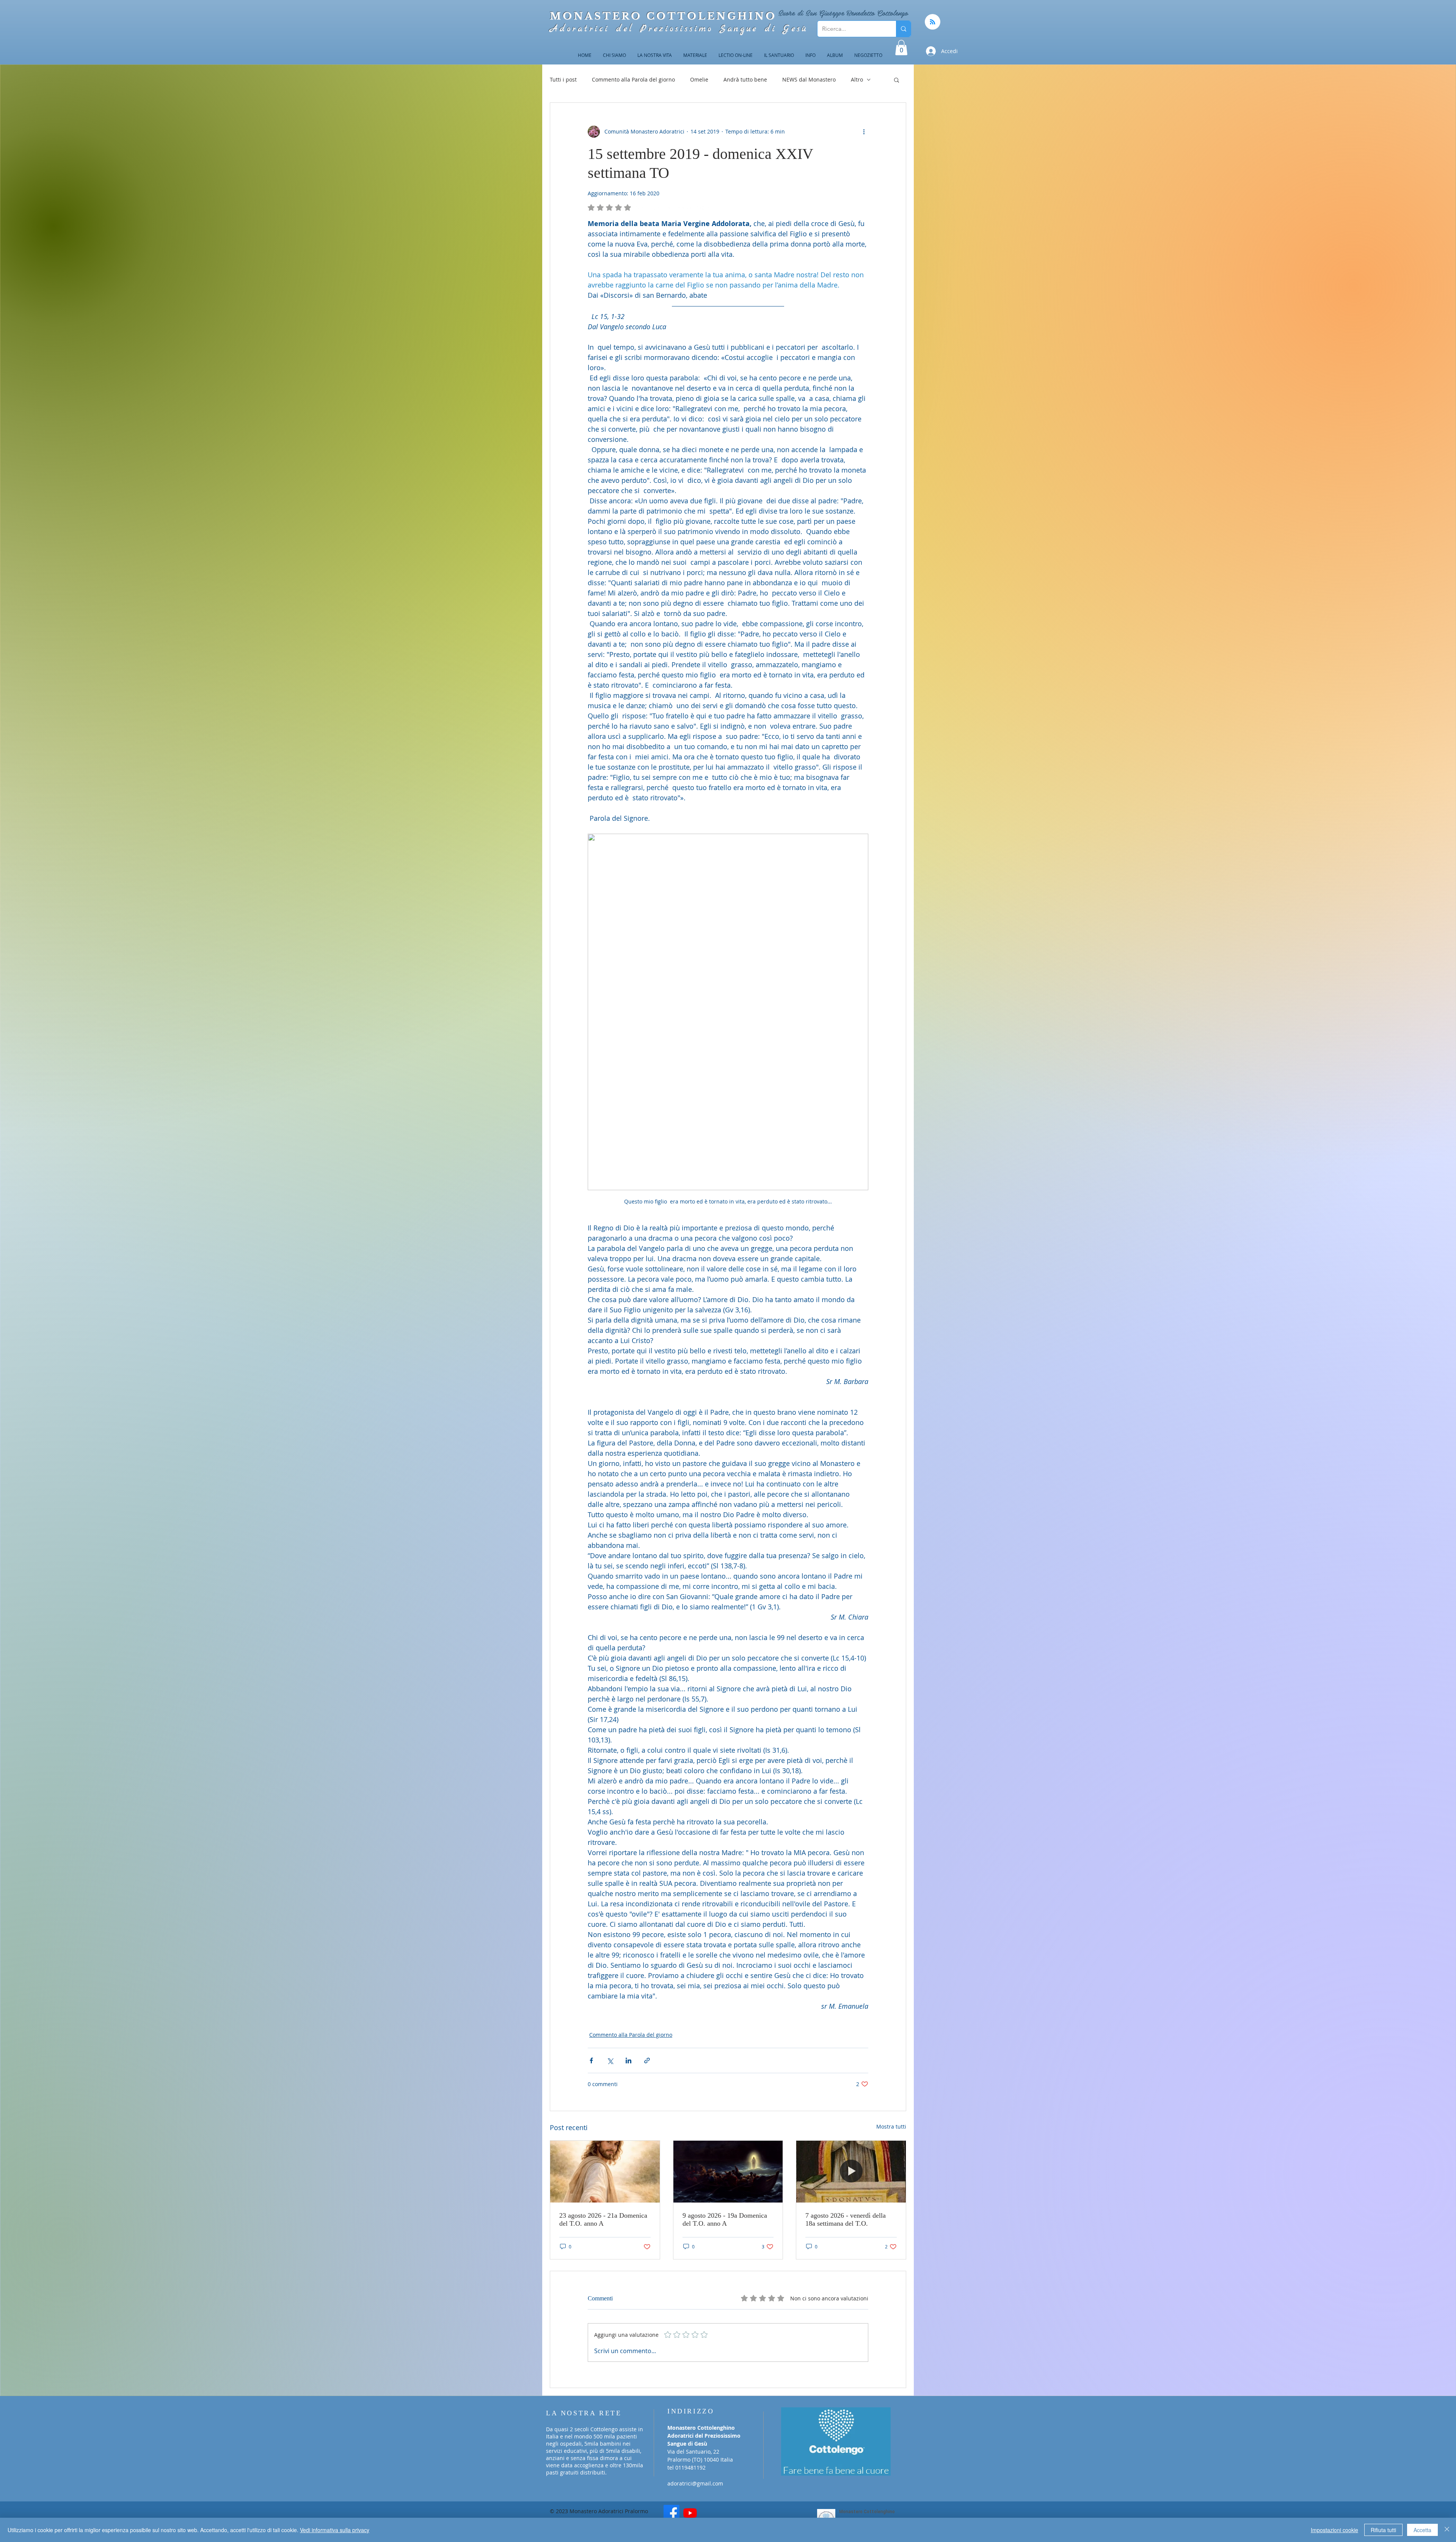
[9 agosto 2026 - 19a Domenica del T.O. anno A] (728, 2171)
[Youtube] (690, 2513)
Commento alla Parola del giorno (633, 79)
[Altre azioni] (864, 132)
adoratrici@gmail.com (695, 2483)
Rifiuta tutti (1383, 2530)
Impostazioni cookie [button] (1334, 2530)
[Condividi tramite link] (647, 2060)
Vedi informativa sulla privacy (335, 2530)
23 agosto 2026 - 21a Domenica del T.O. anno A (603, 2219)
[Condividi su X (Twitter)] (610, 2060)
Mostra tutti (891, 2126)
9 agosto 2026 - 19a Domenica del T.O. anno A (725, 2219)
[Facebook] (672, 2513)
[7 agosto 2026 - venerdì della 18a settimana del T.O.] (851, 2171)
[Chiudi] (1447, 2530)
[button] (901, 48)
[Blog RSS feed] (933, 22)
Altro (857, 79)
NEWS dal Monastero (809, 79)
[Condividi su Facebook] (591, 2060)
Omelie (699, 79)
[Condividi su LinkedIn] (628, 2060)
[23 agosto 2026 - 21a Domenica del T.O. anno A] (605, 2171)
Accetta (1422, 2530)
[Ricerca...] (903, 29)
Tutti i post (563, 79)
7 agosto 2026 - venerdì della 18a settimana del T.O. (846, 2219)
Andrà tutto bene (745, 79)
